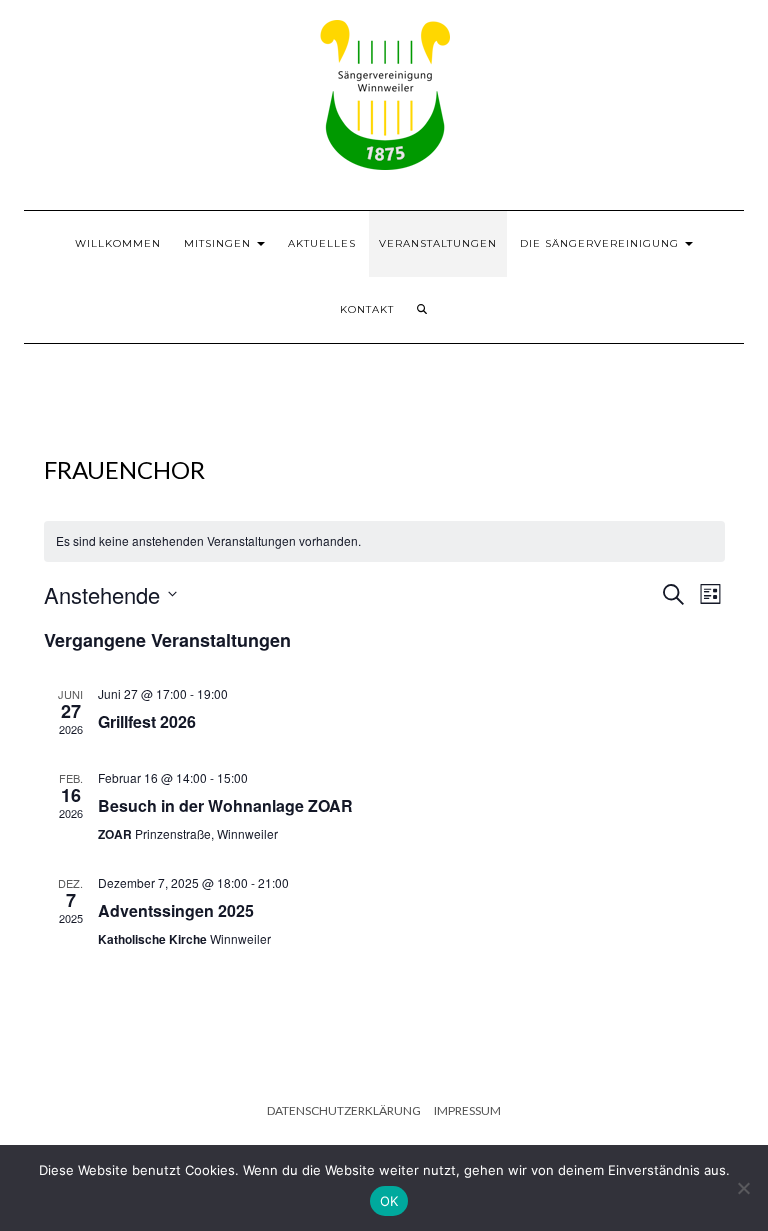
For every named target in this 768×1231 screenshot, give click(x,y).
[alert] (384, 541)
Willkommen (118, 243)
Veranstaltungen (438, 243)
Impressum (467, 1110)
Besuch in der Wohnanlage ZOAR (225, 805)
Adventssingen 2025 (176, 910)
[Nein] (743, 1188)
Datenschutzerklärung (344, 1110)
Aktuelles (322, 243)
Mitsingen (219, 243)
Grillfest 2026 (147, 721)
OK (389, 1201)
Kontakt (367, 309)
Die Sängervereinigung (601, 243)
